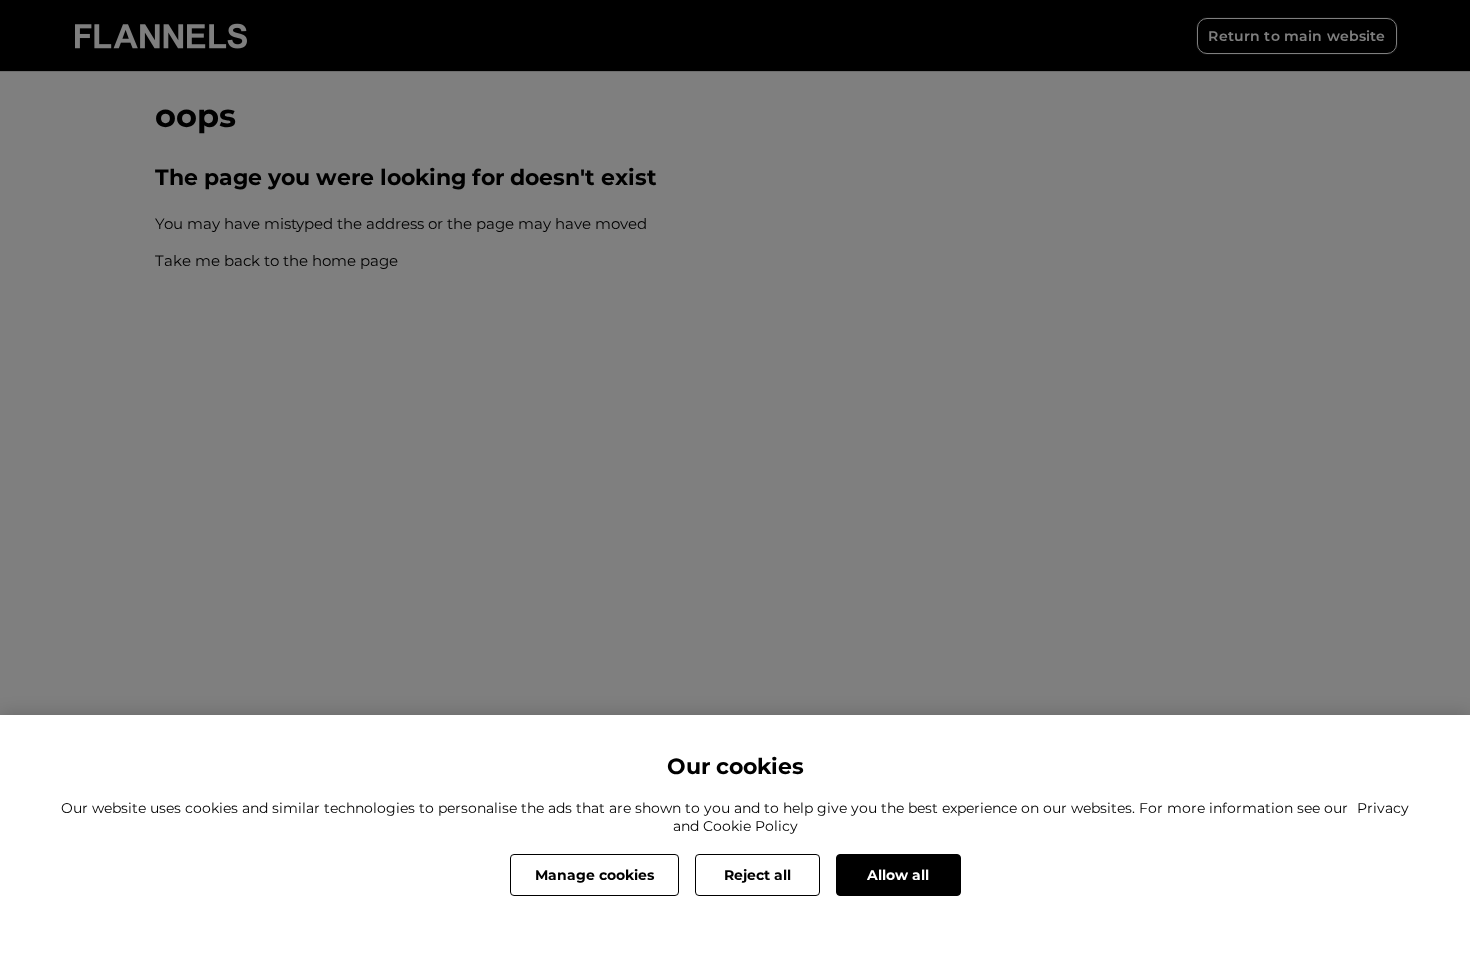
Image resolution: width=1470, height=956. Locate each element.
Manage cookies (594, 875)
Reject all (757, 875)
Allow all (898, 875)
